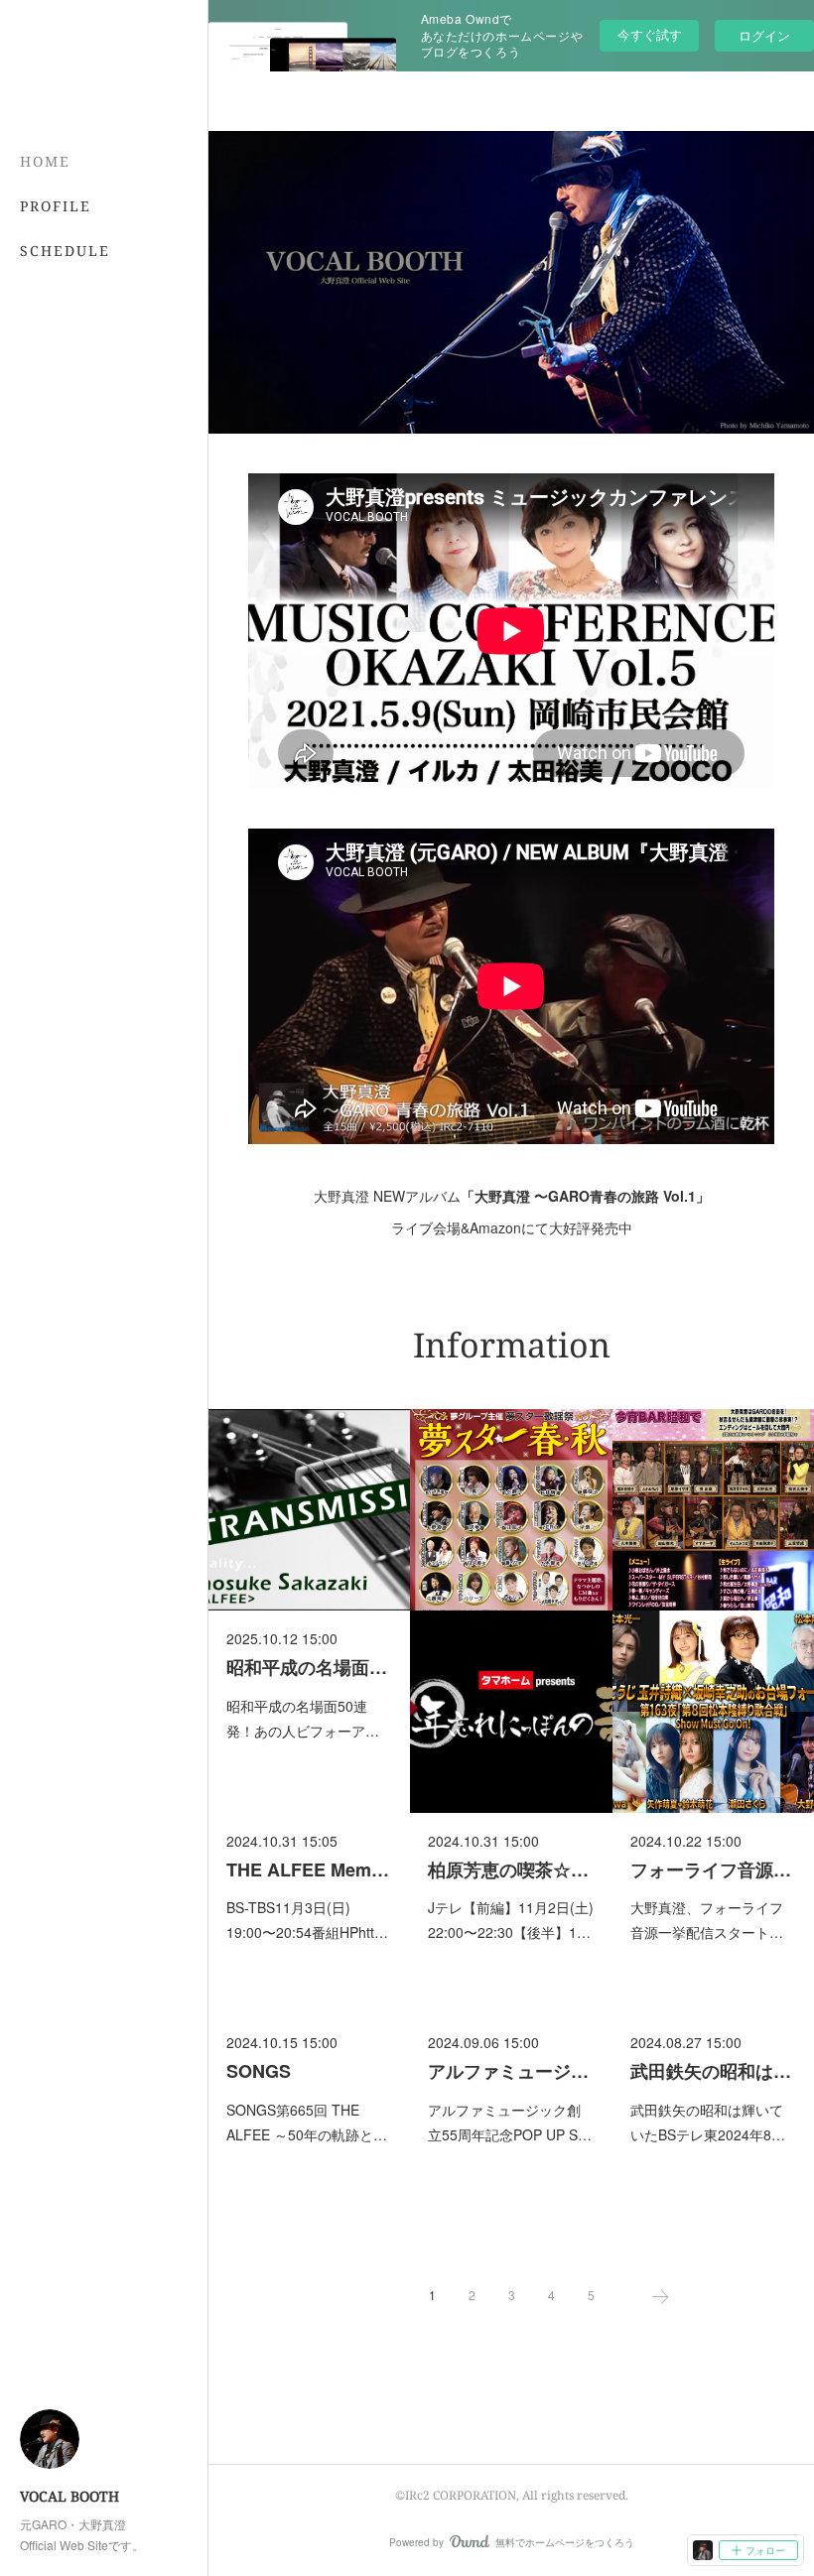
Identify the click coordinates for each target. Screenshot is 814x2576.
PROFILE (56, 206)
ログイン (764, 35)
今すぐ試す (650, 34)
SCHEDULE (65, 251)
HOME (45, 161)
